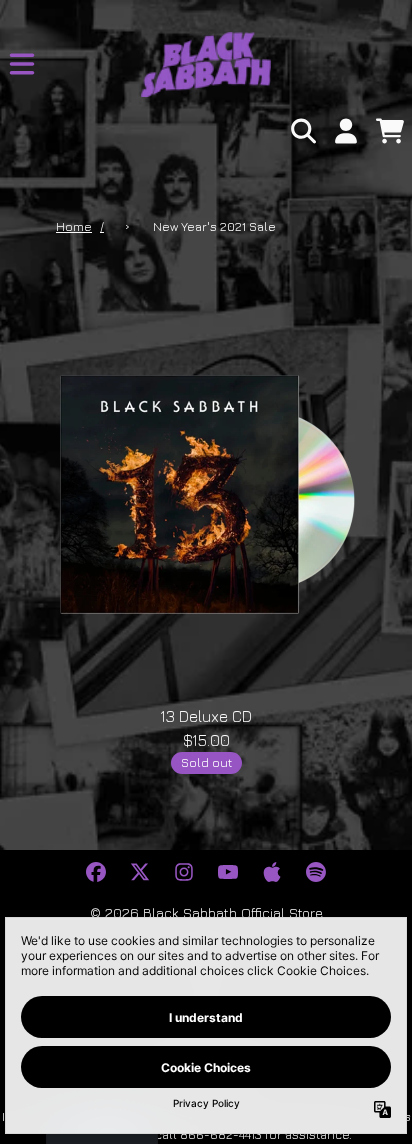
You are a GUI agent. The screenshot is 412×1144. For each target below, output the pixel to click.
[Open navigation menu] (22, 64)
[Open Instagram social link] (184, 872)
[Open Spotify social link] (316, 872)
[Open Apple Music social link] (272, 872)
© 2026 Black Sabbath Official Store (206, 912)
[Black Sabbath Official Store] (205, 64)
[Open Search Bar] (302, 131)
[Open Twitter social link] (140, 872)
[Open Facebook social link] (96, 872)
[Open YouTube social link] (228, 872)
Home (74, 226)
